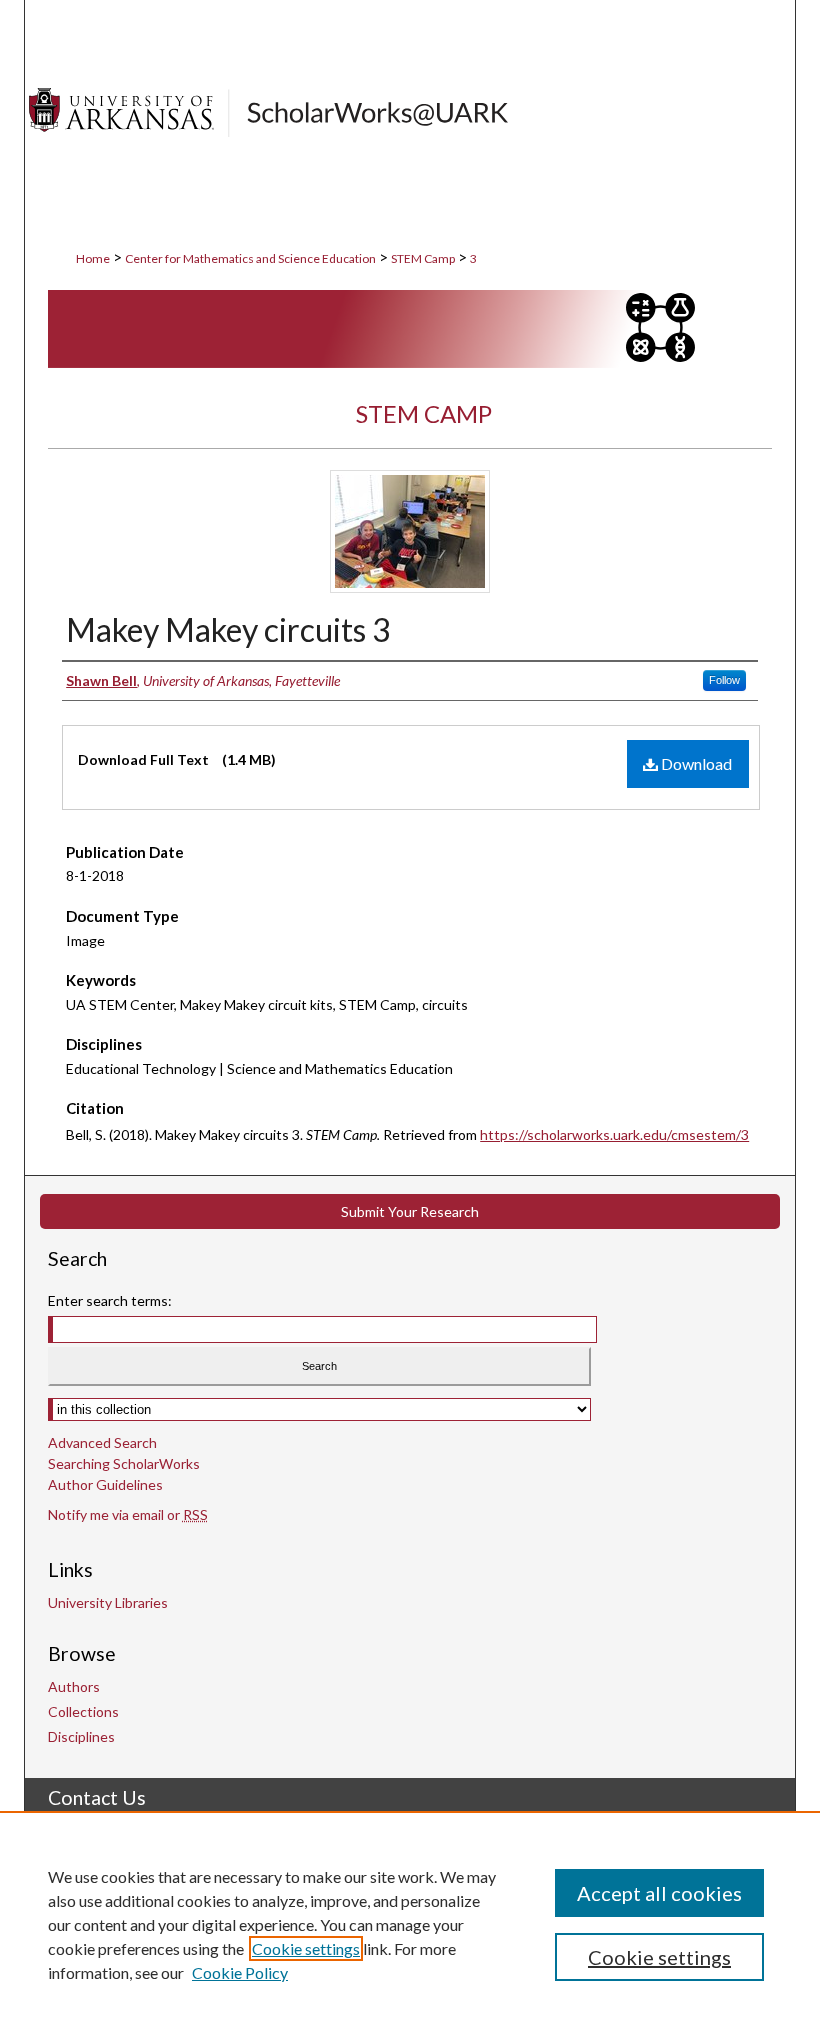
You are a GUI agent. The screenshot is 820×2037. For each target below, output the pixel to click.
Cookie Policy (240, 1972)
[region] (410, 1924)
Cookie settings (306, 1948)
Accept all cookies (659, 1893)
